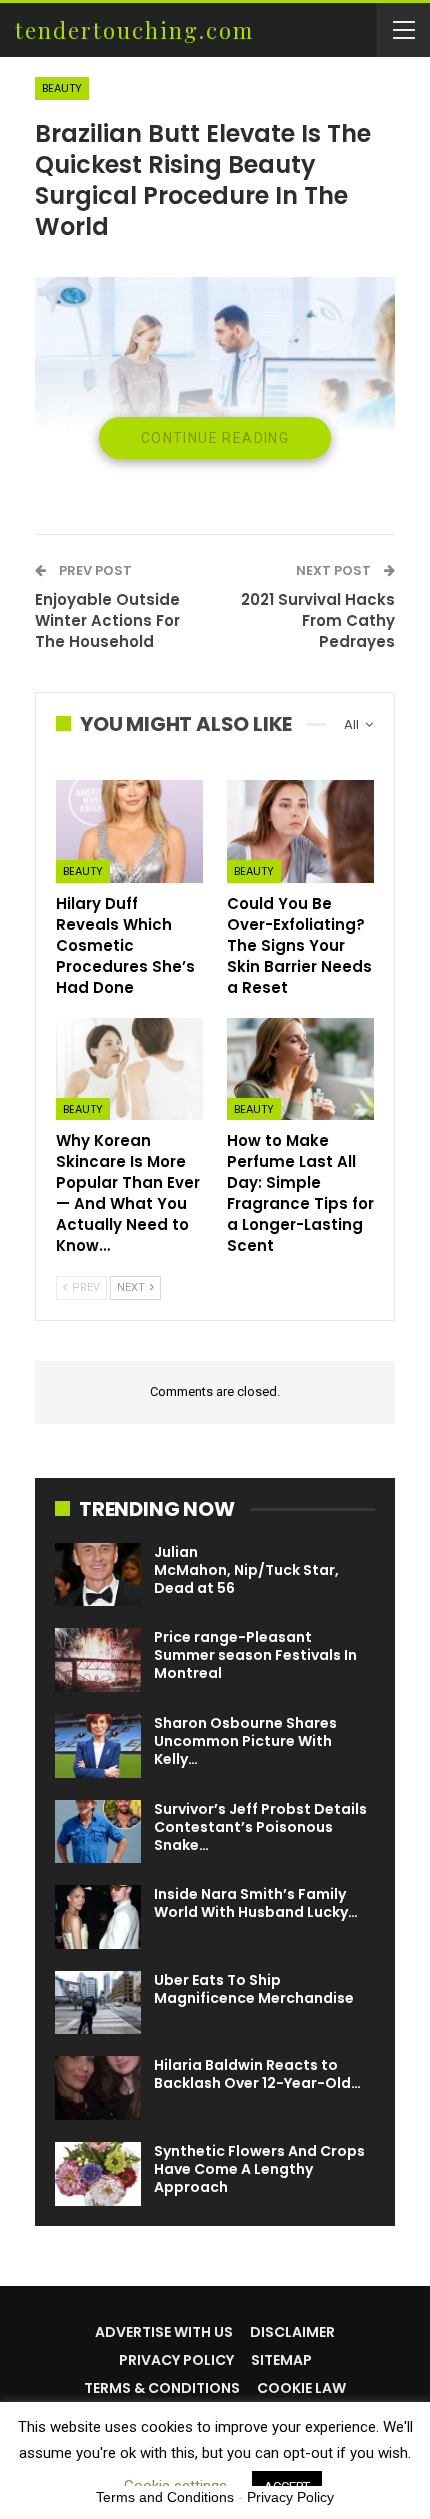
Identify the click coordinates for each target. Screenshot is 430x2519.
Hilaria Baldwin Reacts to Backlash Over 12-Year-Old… (257, 2074)
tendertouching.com (134, 30)
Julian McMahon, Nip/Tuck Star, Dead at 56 (246, 1570)
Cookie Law (301, 2388)
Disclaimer (292, 2332)
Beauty (62, 88)
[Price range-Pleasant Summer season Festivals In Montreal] (98, 1660)
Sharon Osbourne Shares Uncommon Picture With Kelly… (245, 1741)
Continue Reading (215, 438)
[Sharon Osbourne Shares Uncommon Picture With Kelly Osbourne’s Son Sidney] (98, 1746)
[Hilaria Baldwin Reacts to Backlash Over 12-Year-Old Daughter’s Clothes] (98, 2088)
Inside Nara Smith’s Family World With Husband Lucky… (256, 1903)
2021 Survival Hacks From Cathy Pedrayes (318, 620)
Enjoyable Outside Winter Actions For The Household (107, 620)
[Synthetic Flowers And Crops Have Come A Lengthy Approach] (98, 2174)
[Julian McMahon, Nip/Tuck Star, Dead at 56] (98, 1575)
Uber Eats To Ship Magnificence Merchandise (254, 1989)
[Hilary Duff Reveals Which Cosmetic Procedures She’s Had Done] (129, 831)
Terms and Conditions (165, 2497)
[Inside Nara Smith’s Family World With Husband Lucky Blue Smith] (98, 1917)
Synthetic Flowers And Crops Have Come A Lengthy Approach (259, 2169)
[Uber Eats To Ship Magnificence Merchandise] (98, 2003)
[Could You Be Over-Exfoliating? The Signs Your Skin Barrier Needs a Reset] (300, 831)
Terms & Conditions (162, 2388)
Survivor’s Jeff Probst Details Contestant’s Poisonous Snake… (260, 1827)
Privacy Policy (176, 2360)
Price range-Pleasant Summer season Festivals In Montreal (255, 1655)
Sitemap (281, 2360)
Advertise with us (164, 2332)
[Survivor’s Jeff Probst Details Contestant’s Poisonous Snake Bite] (98, 1832)
